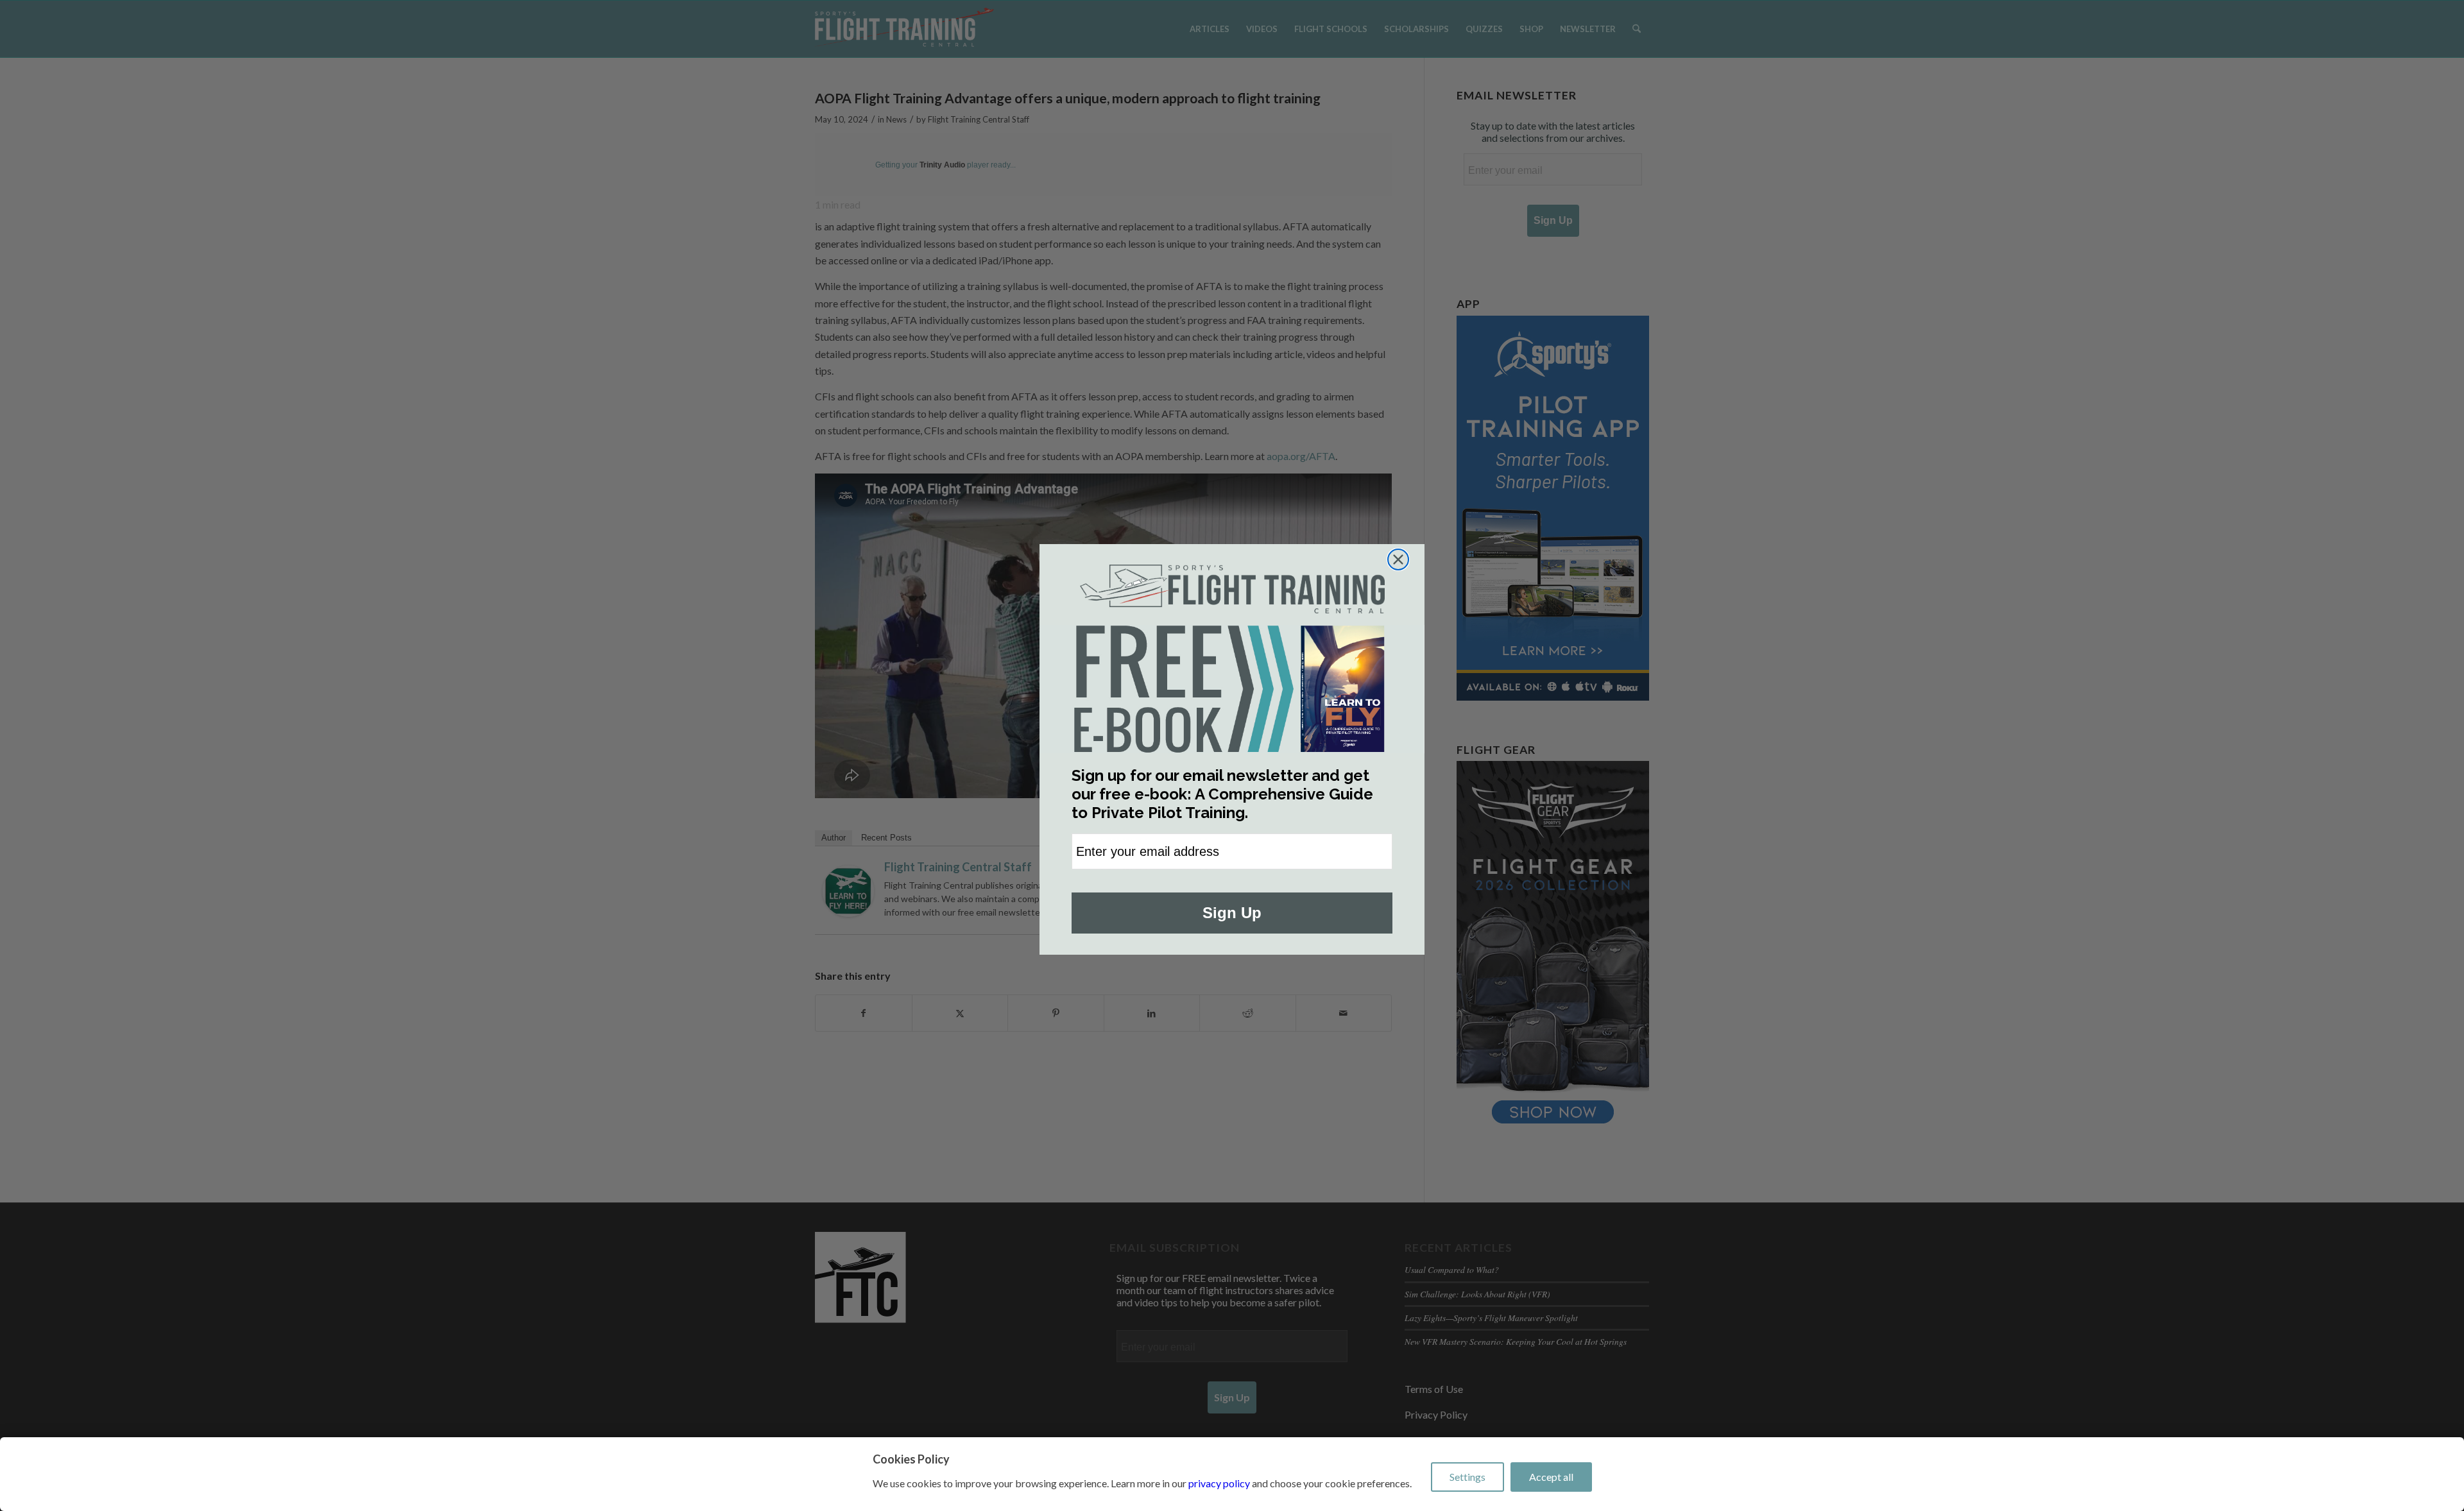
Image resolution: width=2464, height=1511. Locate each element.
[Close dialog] (1398, 559)
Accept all (1551, 1477)
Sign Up (1232, 913)
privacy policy (1219, 1483)
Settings (1467, 1477)
